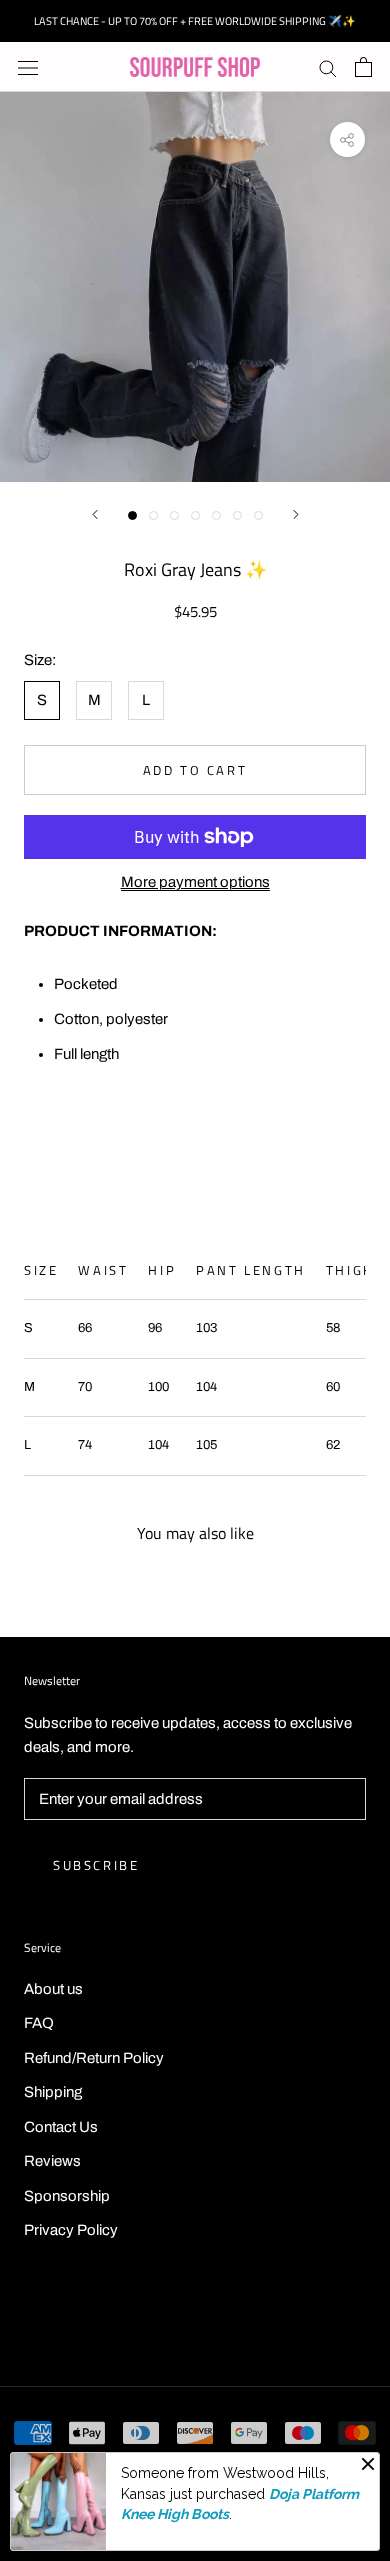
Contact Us (61, 2127)
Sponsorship (67, 2196)
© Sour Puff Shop (195, 2320)
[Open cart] (363, 67)
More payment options (195, 882)
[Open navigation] (28, 67)
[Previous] (95, 514)
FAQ (39, 2023)
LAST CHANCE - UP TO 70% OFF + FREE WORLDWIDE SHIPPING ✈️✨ (195, 21)
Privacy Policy (71, 2230)
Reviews (52, 2161)
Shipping (53, 2092)
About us (53, 1989)
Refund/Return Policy (94, 2058)
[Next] (296, 514)
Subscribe (96, 1865)
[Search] (328, 67)
